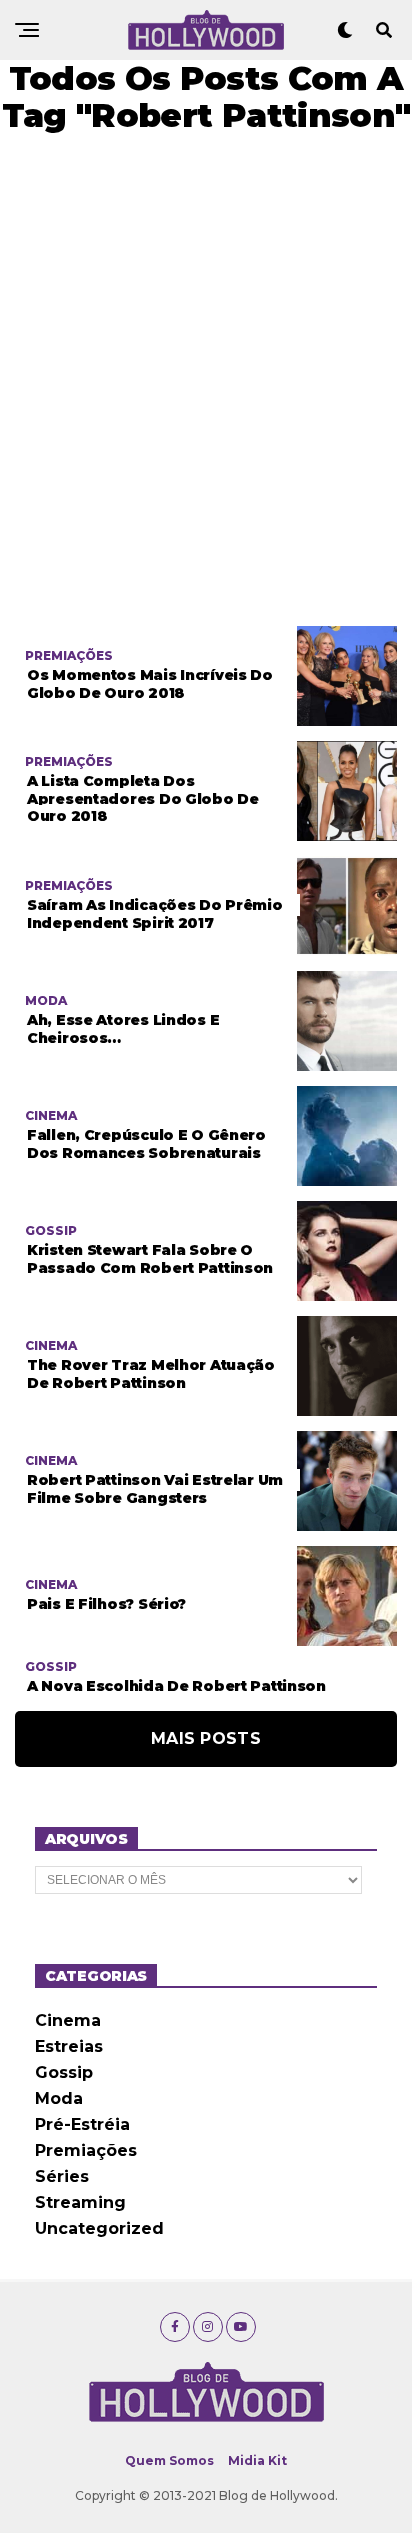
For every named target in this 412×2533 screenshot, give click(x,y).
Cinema (68, 2020)
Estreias (69, 2046)
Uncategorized (99, 2228)
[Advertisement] (206, 380)
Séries (62, 2176)
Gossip (64, 2072)
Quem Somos (169, 2460)
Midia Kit (257, 2460)
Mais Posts (206, 1738)
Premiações (86, 2150)
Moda (59, 2098)
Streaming (80, 2202)
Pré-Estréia (82, 2124)
